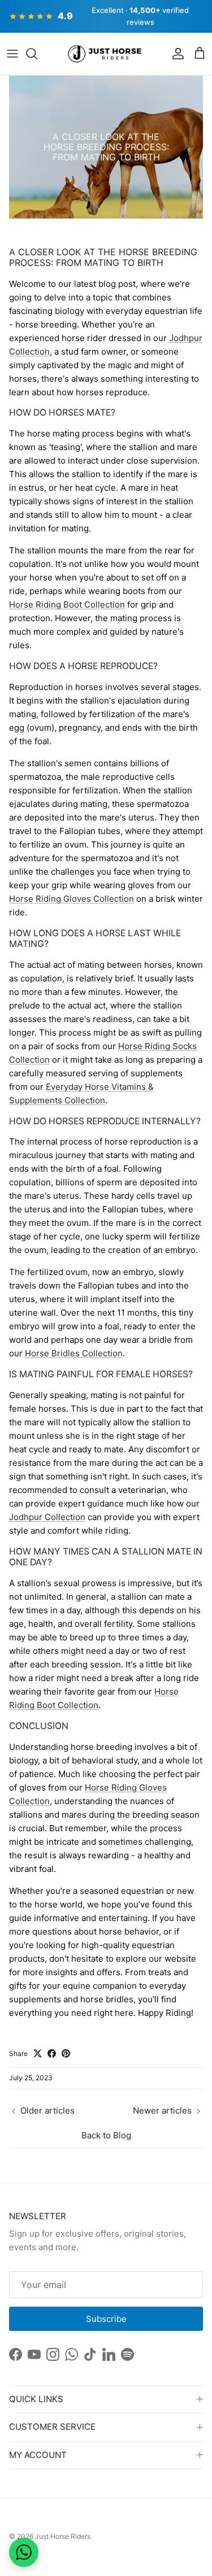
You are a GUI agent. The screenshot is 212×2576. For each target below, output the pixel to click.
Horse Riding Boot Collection (67, 604)
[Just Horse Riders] (106, 54)
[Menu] (12, 54)
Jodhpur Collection (47, 1517)
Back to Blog (106, 2135)
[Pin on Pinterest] (66, 2053)
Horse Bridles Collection (74, 1353)
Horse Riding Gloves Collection (72, 899)
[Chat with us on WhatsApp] (24, 2552)
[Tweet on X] (38, 2053)
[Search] (37, 54)
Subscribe (106, 2319)
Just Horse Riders (63, 2536)
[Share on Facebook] (52, 2053)
